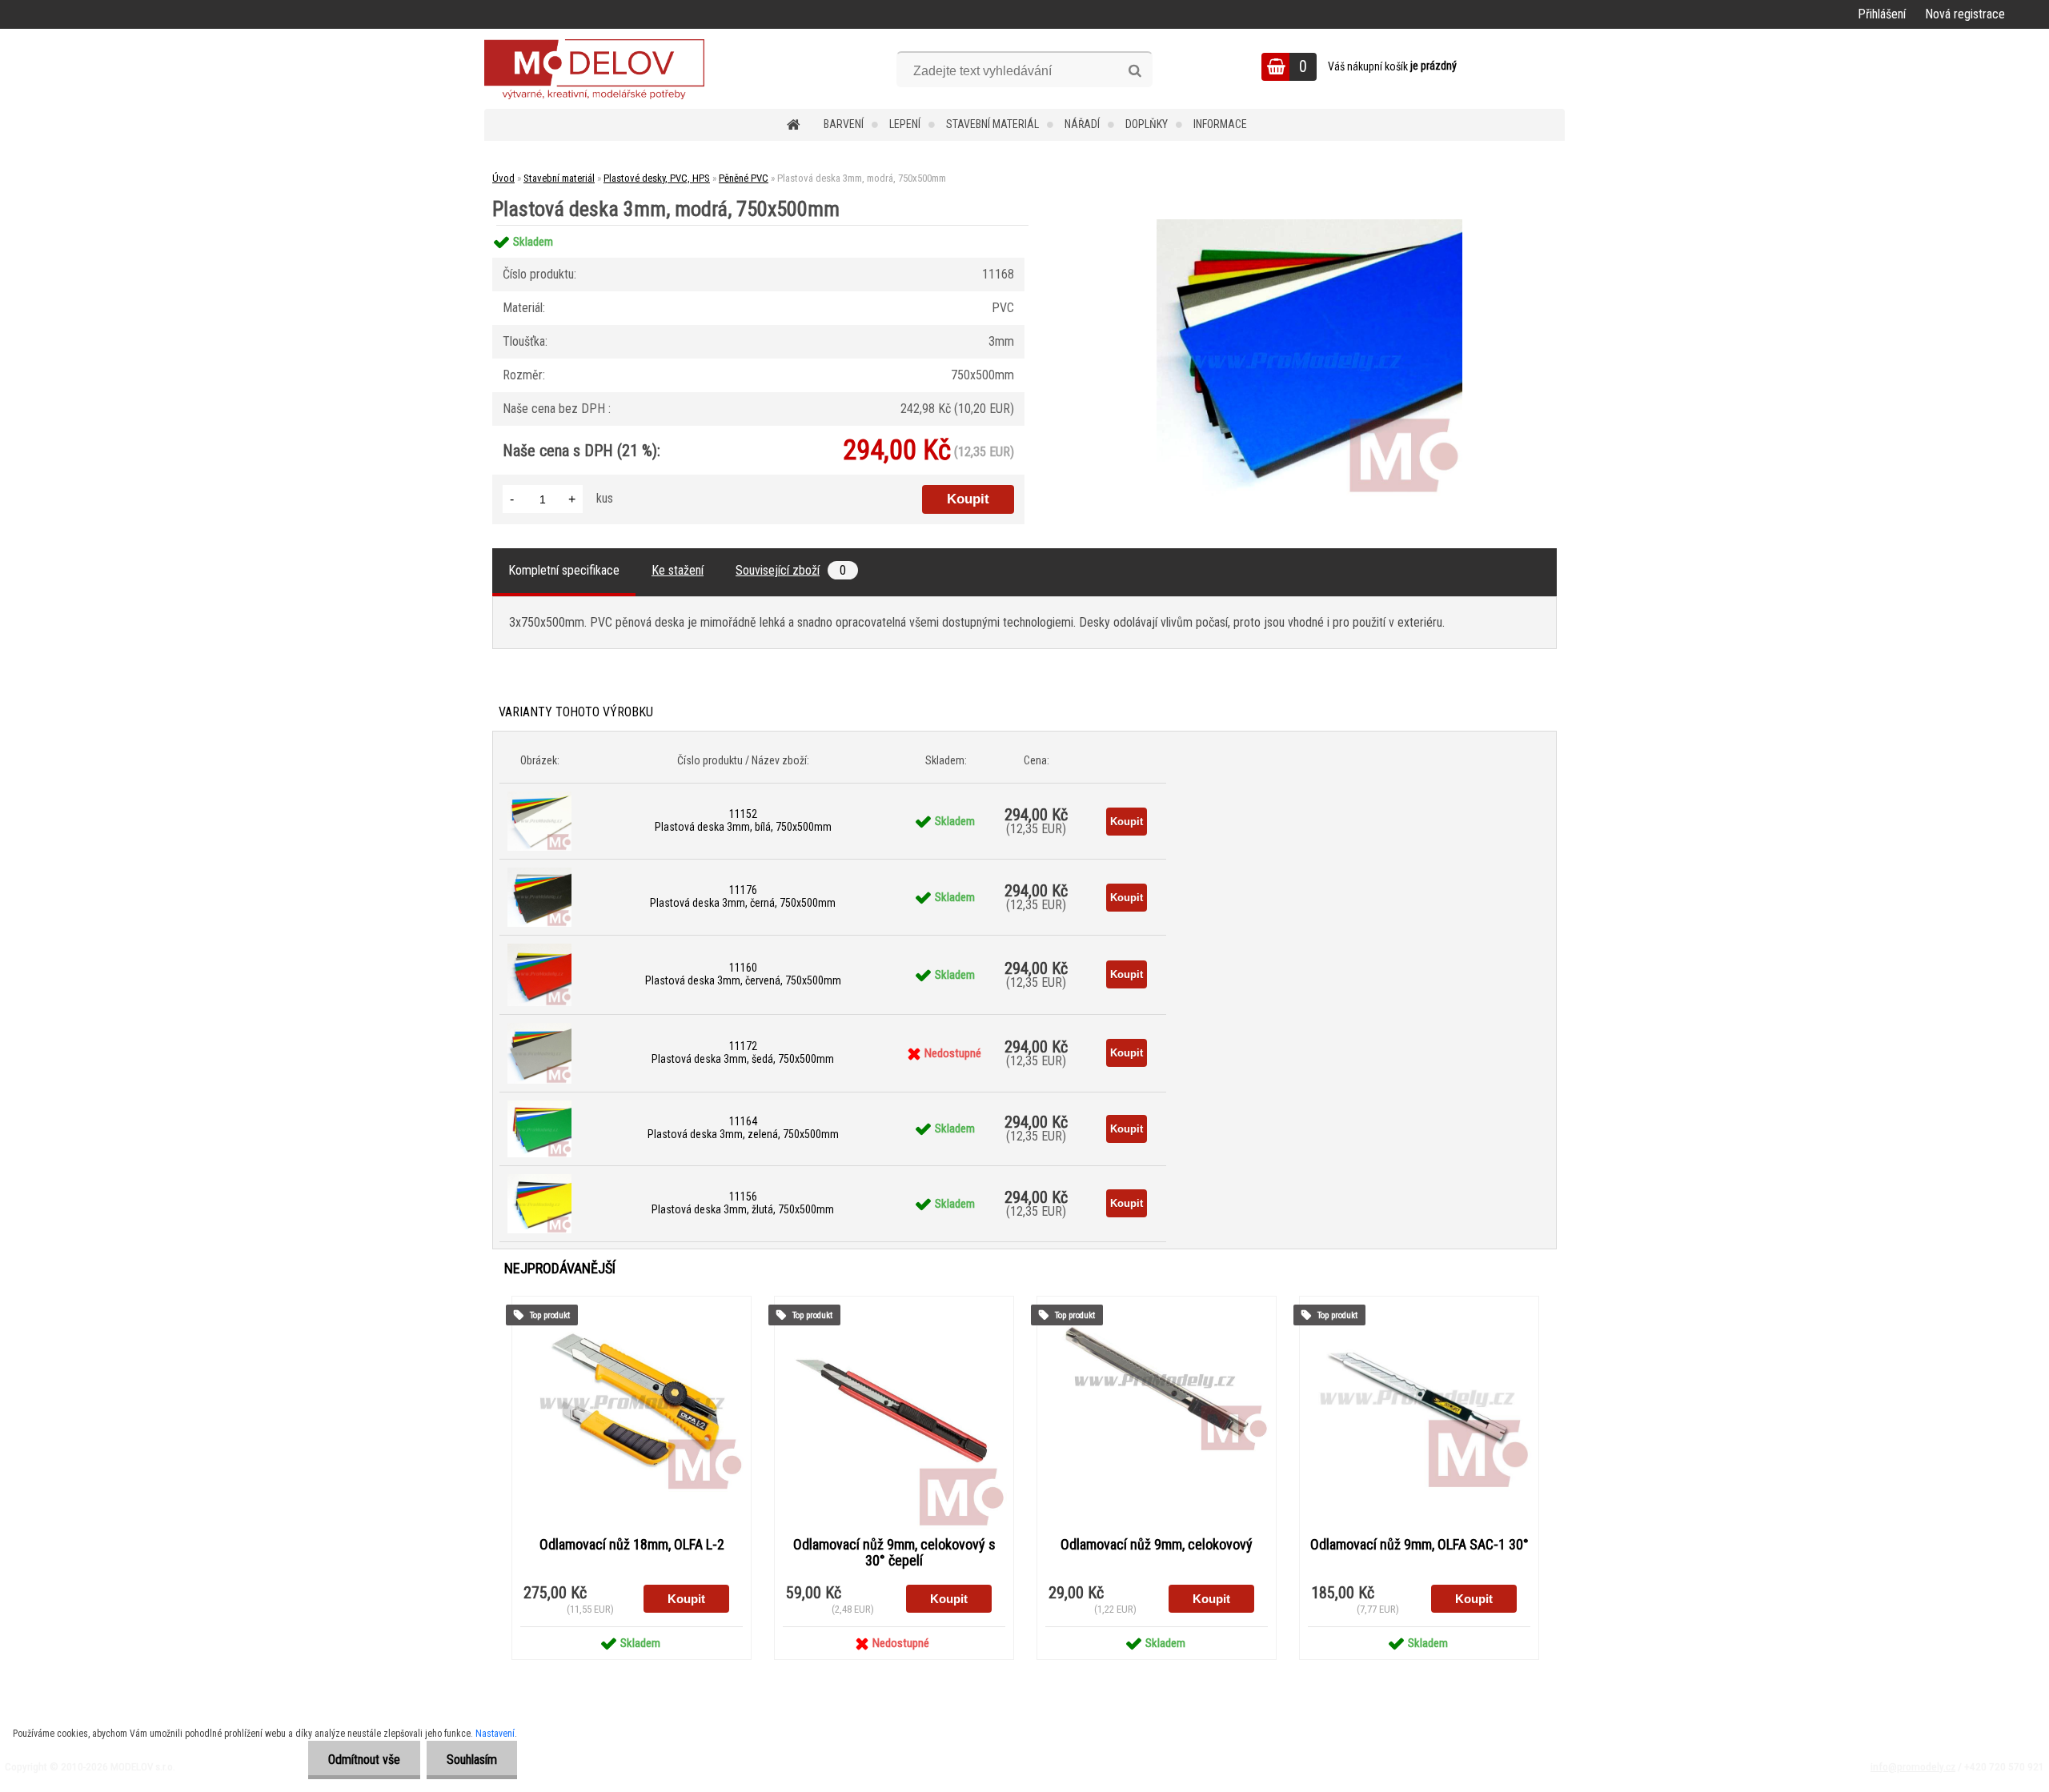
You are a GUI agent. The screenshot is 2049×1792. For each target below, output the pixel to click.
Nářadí (1082, 124)
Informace (1220, 124)
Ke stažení (678, 570)
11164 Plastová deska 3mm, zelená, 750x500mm (743, 1128)
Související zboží (791, 570)
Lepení (905, 124)
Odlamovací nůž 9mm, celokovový (1157, 1545)
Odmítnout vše (364, 1760)
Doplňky (1147, 124)
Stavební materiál (992, 124)
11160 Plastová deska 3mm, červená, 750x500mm (743, 974)
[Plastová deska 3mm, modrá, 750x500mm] (1309, 225)
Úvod (503, 178)
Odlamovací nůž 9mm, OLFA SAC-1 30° (1419, 1545)
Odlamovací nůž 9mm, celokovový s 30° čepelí (894, 1553)
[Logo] (594, 69)
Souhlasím (472, 1760)
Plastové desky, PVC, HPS (657, 178)
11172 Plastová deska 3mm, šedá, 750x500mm (743, 1052)
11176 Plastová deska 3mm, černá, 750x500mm (743, 896)
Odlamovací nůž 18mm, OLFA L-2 (632, 1545)
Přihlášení (1882, 14)
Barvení (844, 124)
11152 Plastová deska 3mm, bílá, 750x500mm (743, 820)
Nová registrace (1965, 14)
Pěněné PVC (744, 178)
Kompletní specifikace (564, 570)
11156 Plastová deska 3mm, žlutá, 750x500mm (743, 1203)
